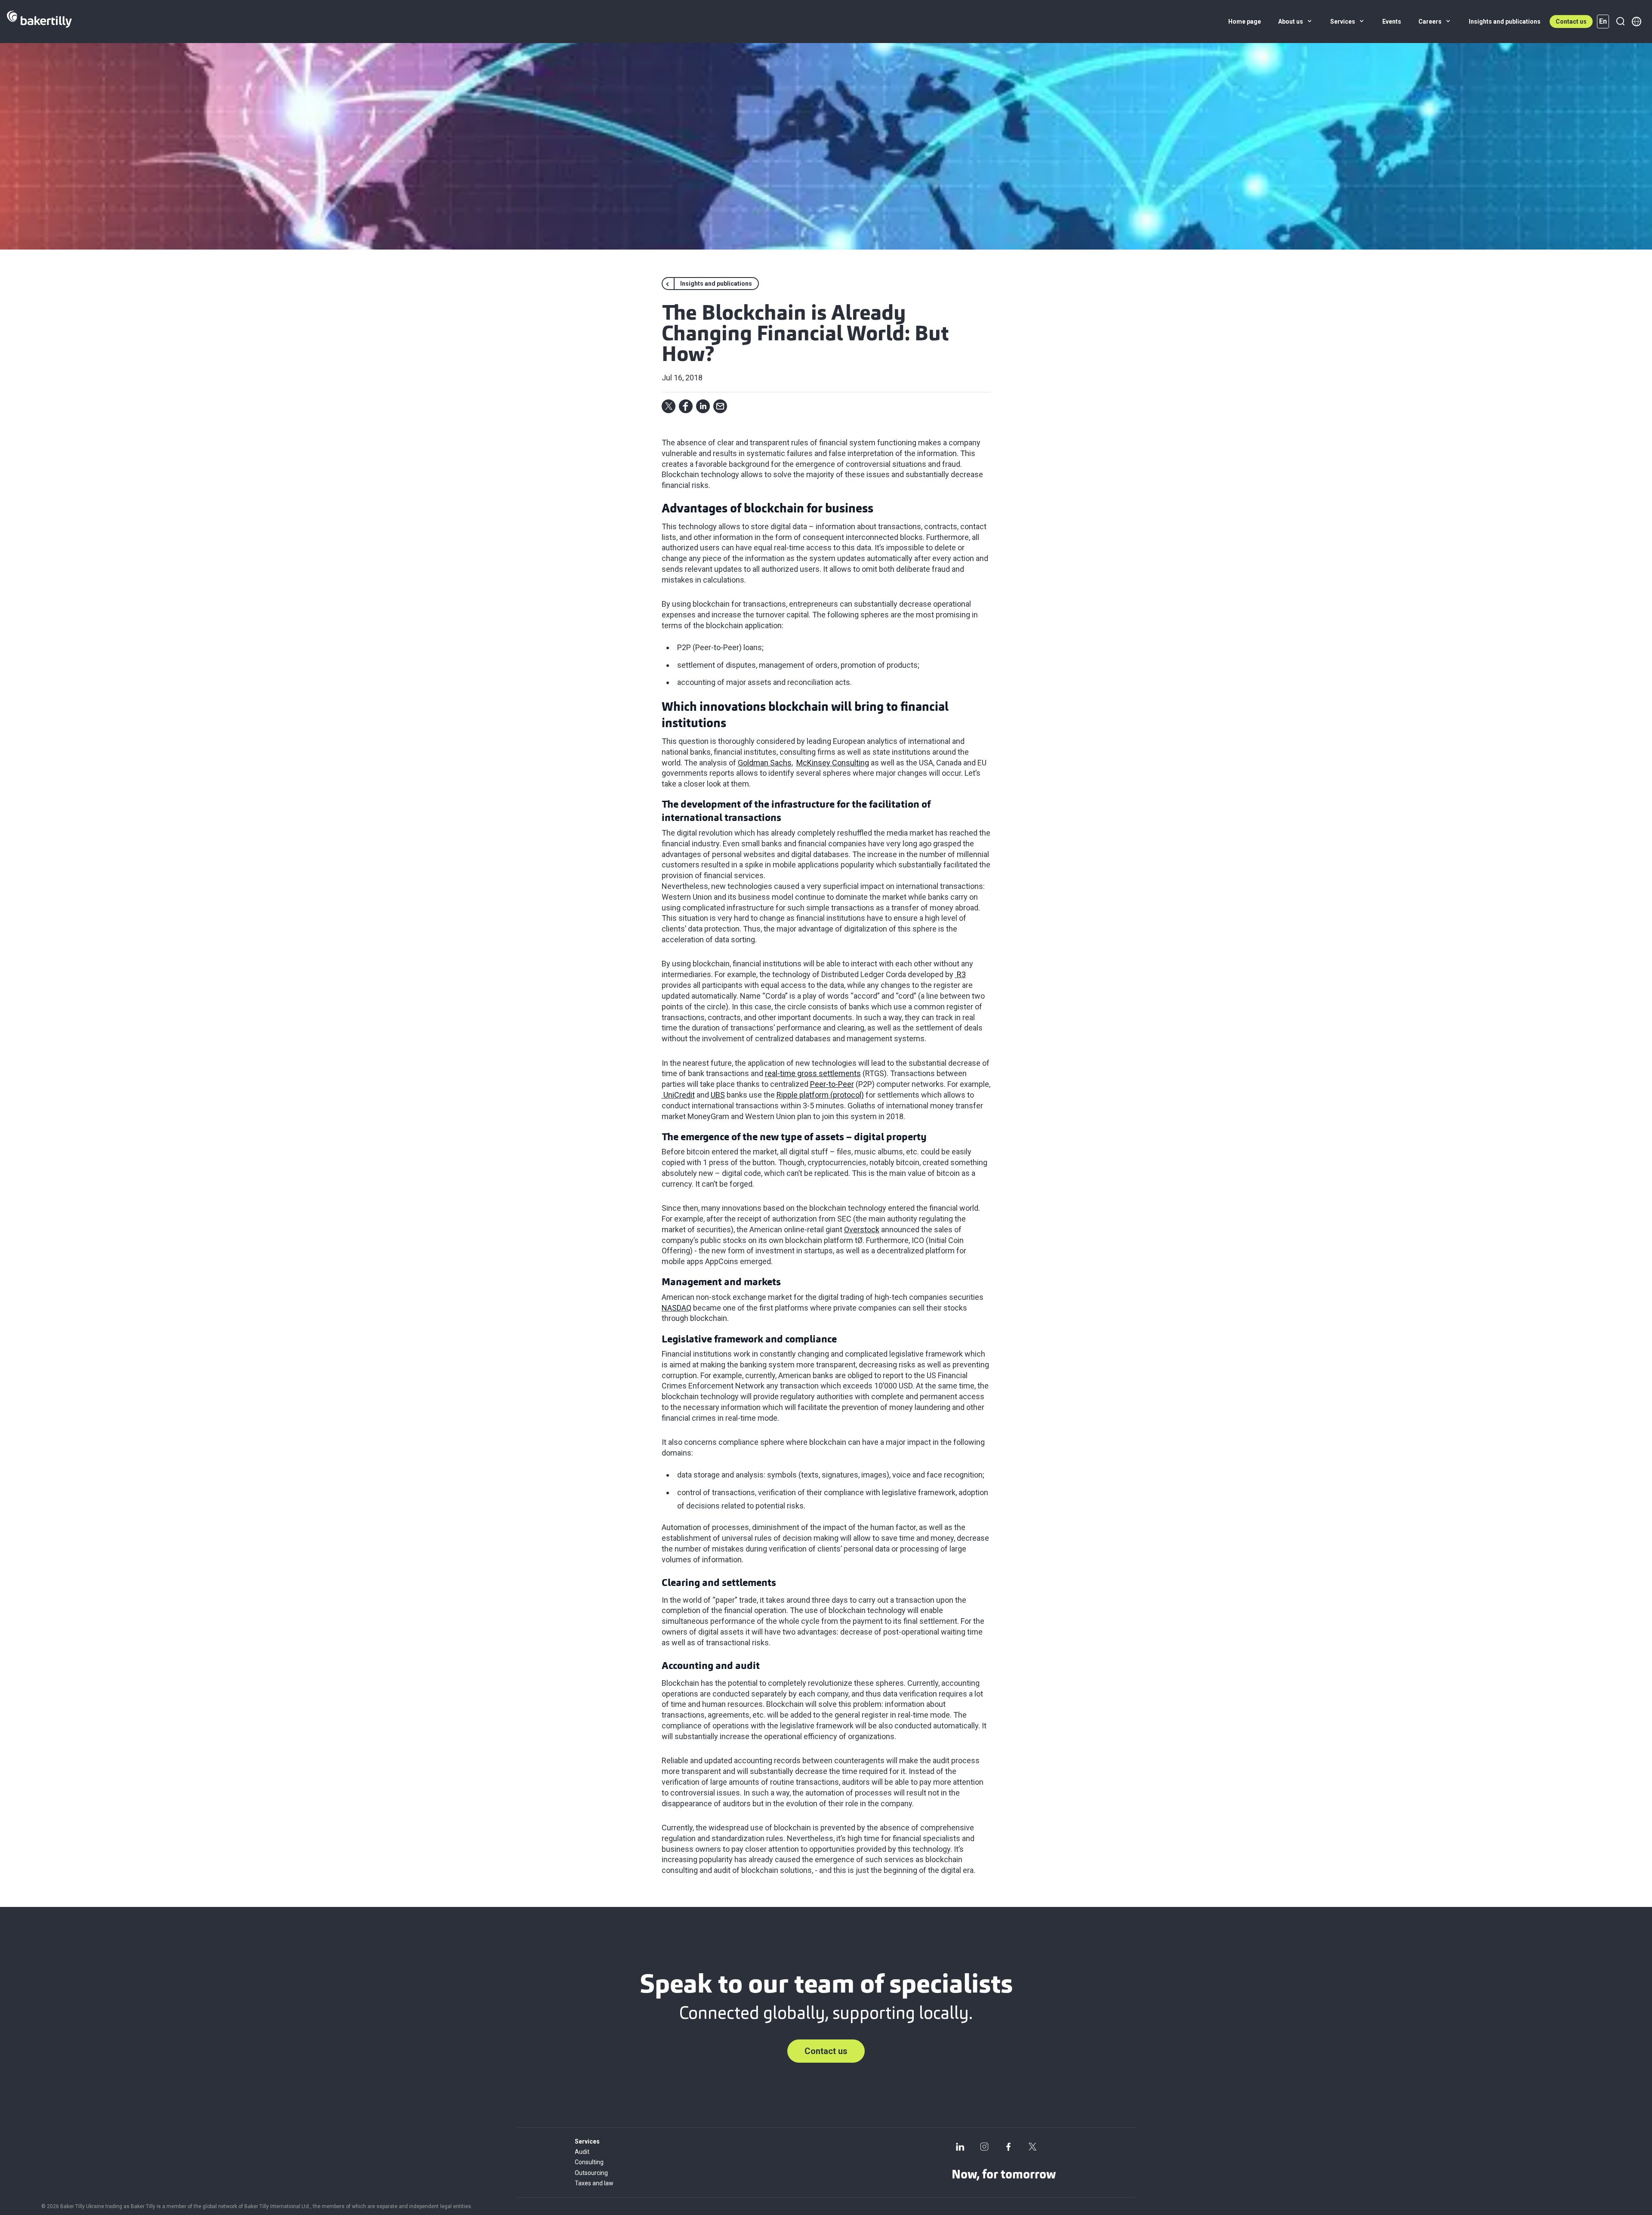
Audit (582, 2152)
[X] (1032, 2147)
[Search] (1620, 22)
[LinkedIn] (960, 2147)
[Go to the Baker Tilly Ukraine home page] (39, 22)
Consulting (589, 2162)
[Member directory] (1637, 22)
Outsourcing (591, 2173)
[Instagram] (984, 2147)
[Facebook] (1008, 2147)
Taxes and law (594, 2183)
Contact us (1571, 22)
